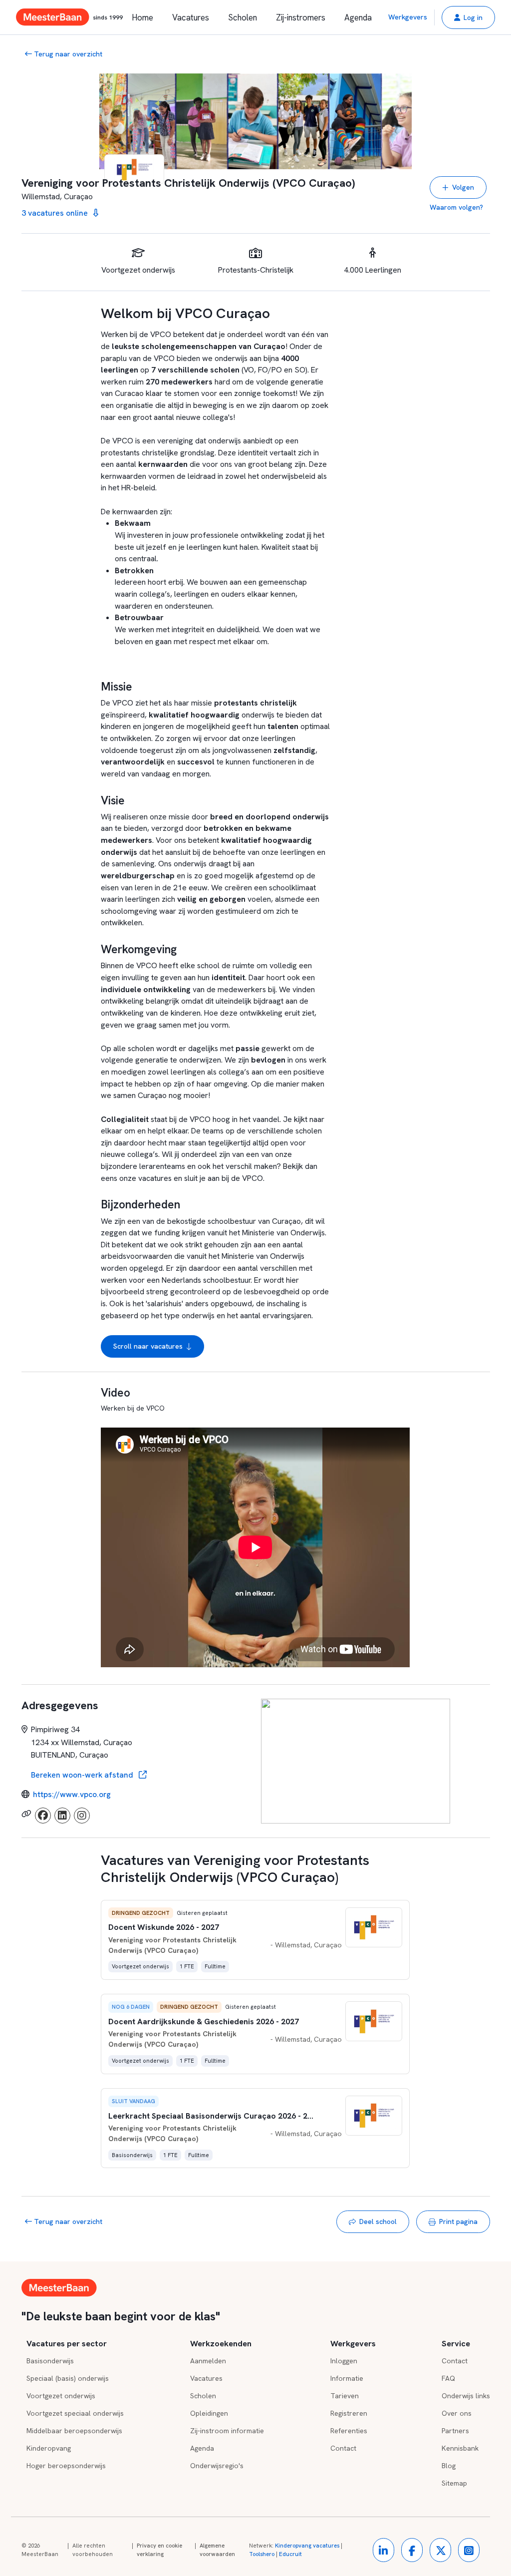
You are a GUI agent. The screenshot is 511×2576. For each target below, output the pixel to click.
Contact (343, 2448)
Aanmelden (208, 2361)
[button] (468, 17)
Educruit (290, 2554)
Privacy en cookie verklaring (159, 2550)
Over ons (457, 2413)
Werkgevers (408, 17)
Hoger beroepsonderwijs (66, 2466)
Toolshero (262, 2554)
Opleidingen (209, 2413)
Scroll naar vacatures (148, 1346)
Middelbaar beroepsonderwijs (74, 2431)
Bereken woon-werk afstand (83, 1775)
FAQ (448, 2378)
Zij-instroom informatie (227, 2431)
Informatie (347, 2378)
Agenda (358, 17)
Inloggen (344, 2361)
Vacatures (191, 17)
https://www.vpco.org (72, 1794)
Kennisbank (460, 2448)
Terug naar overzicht (67, 54)
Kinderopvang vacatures (307, 2546)
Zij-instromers (301, 17)
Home (142, 17)
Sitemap (454, 2483)
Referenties (349, 2431)
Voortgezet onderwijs (61, 2396)
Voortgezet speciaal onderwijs (75, 2413)
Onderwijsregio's (217, 2466)
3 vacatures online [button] (56, 213)
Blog (449, 2466)
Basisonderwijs (50, 2361)
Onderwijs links (466, 2396)
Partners (455, 2431)
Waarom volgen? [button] (456, 207)
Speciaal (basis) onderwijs (68, 2378)
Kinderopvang (49, 2448)
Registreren (349, 2413)
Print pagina (458, 2221)
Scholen (243, 17)
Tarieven (345, 2396)
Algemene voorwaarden (217, 2550)
